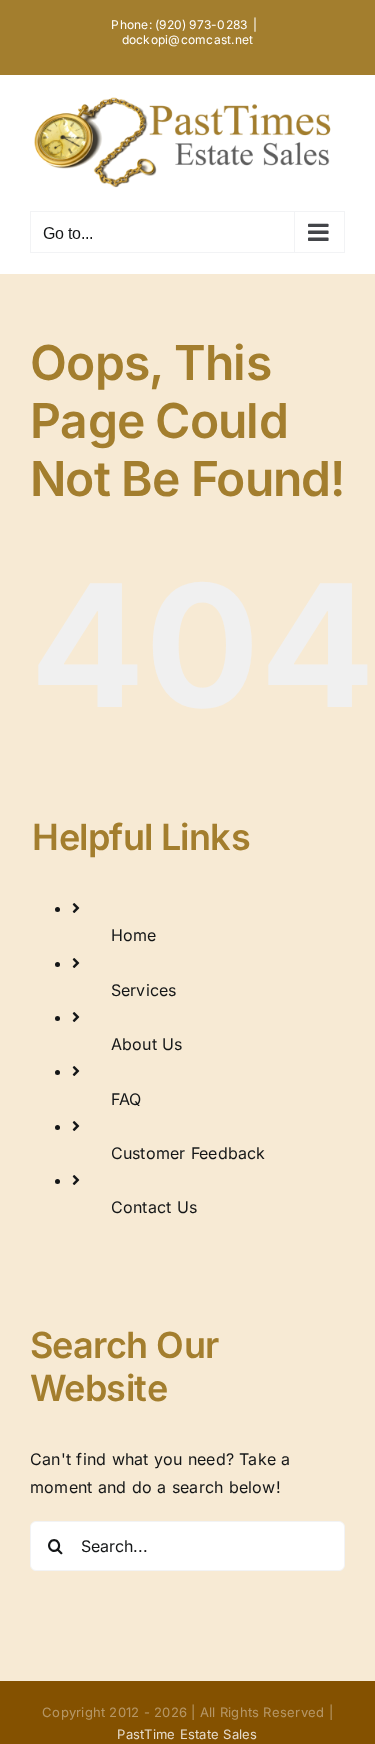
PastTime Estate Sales (187, 1734)
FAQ (126, 1099)
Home (134, 935)
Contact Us (154, 1207)
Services (144, 990)
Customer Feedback (188, 1153)
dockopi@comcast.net (188, 39)
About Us (147, 1044)
